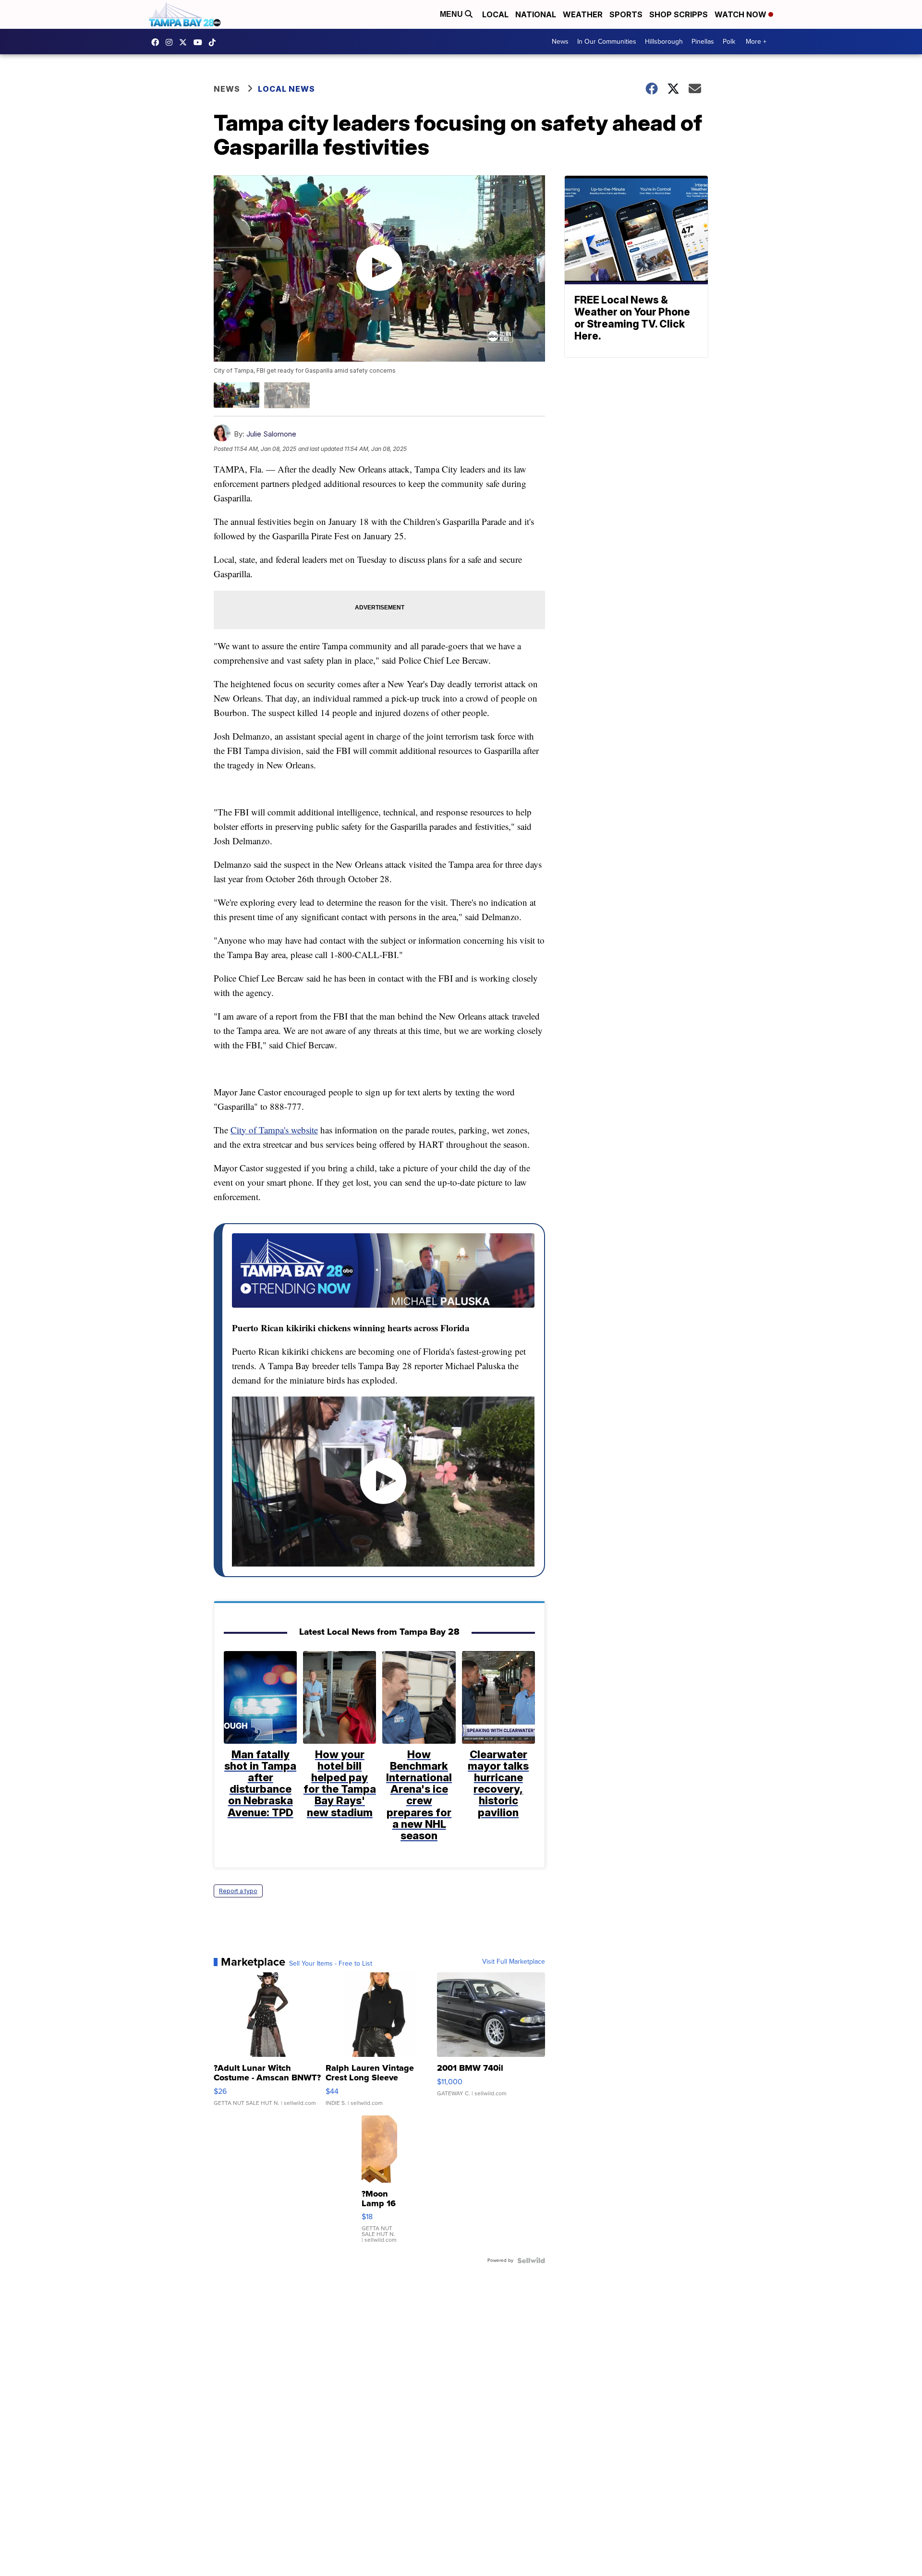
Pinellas (703, 42)
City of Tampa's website (274, 1130)
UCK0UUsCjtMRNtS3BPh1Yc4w (200, 42)
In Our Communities (607, 42)
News (560, 42)
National (536, 14)
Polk (729, 42)
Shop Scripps (679, 14)
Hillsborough (664, 42)
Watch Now (741, 14)
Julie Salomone (271, 434)
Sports (626, 14)
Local (495, 14)
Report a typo (238, 1891)
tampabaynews (158, 42)
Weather (583, 14)
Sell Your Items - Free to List (331, 1964)
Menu (452, 14)
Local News (286, 89)
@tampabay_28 (215, 42)
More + (756, 42)
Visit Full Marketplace (514, 1962)
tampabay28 (185, 42)
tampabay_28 (171, 42)
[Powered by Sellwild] (531, 2260)
